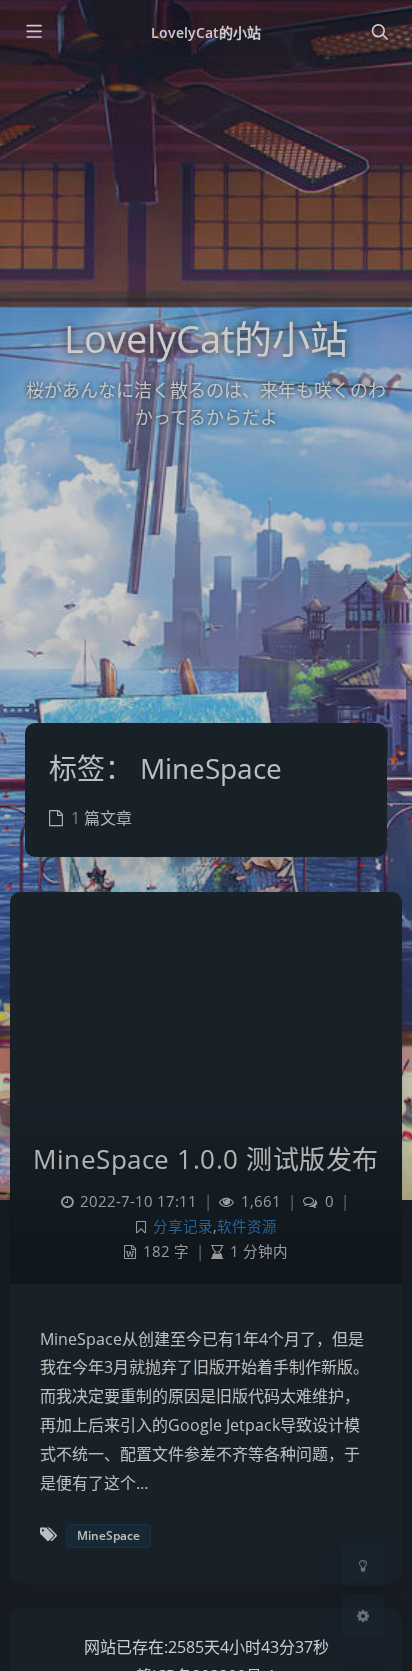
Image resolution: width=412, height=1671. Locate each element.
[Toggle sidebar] (33, 32)
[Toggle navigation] (379, 32)
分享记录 (183, 1226)
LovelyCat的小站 (206, 32)
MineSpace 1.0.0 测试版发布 (206, 1159)
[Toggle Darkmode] (363, 1565)
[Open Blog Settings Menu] (363, 1615)
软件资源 (247, 1226)
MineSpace (108, 1535)
